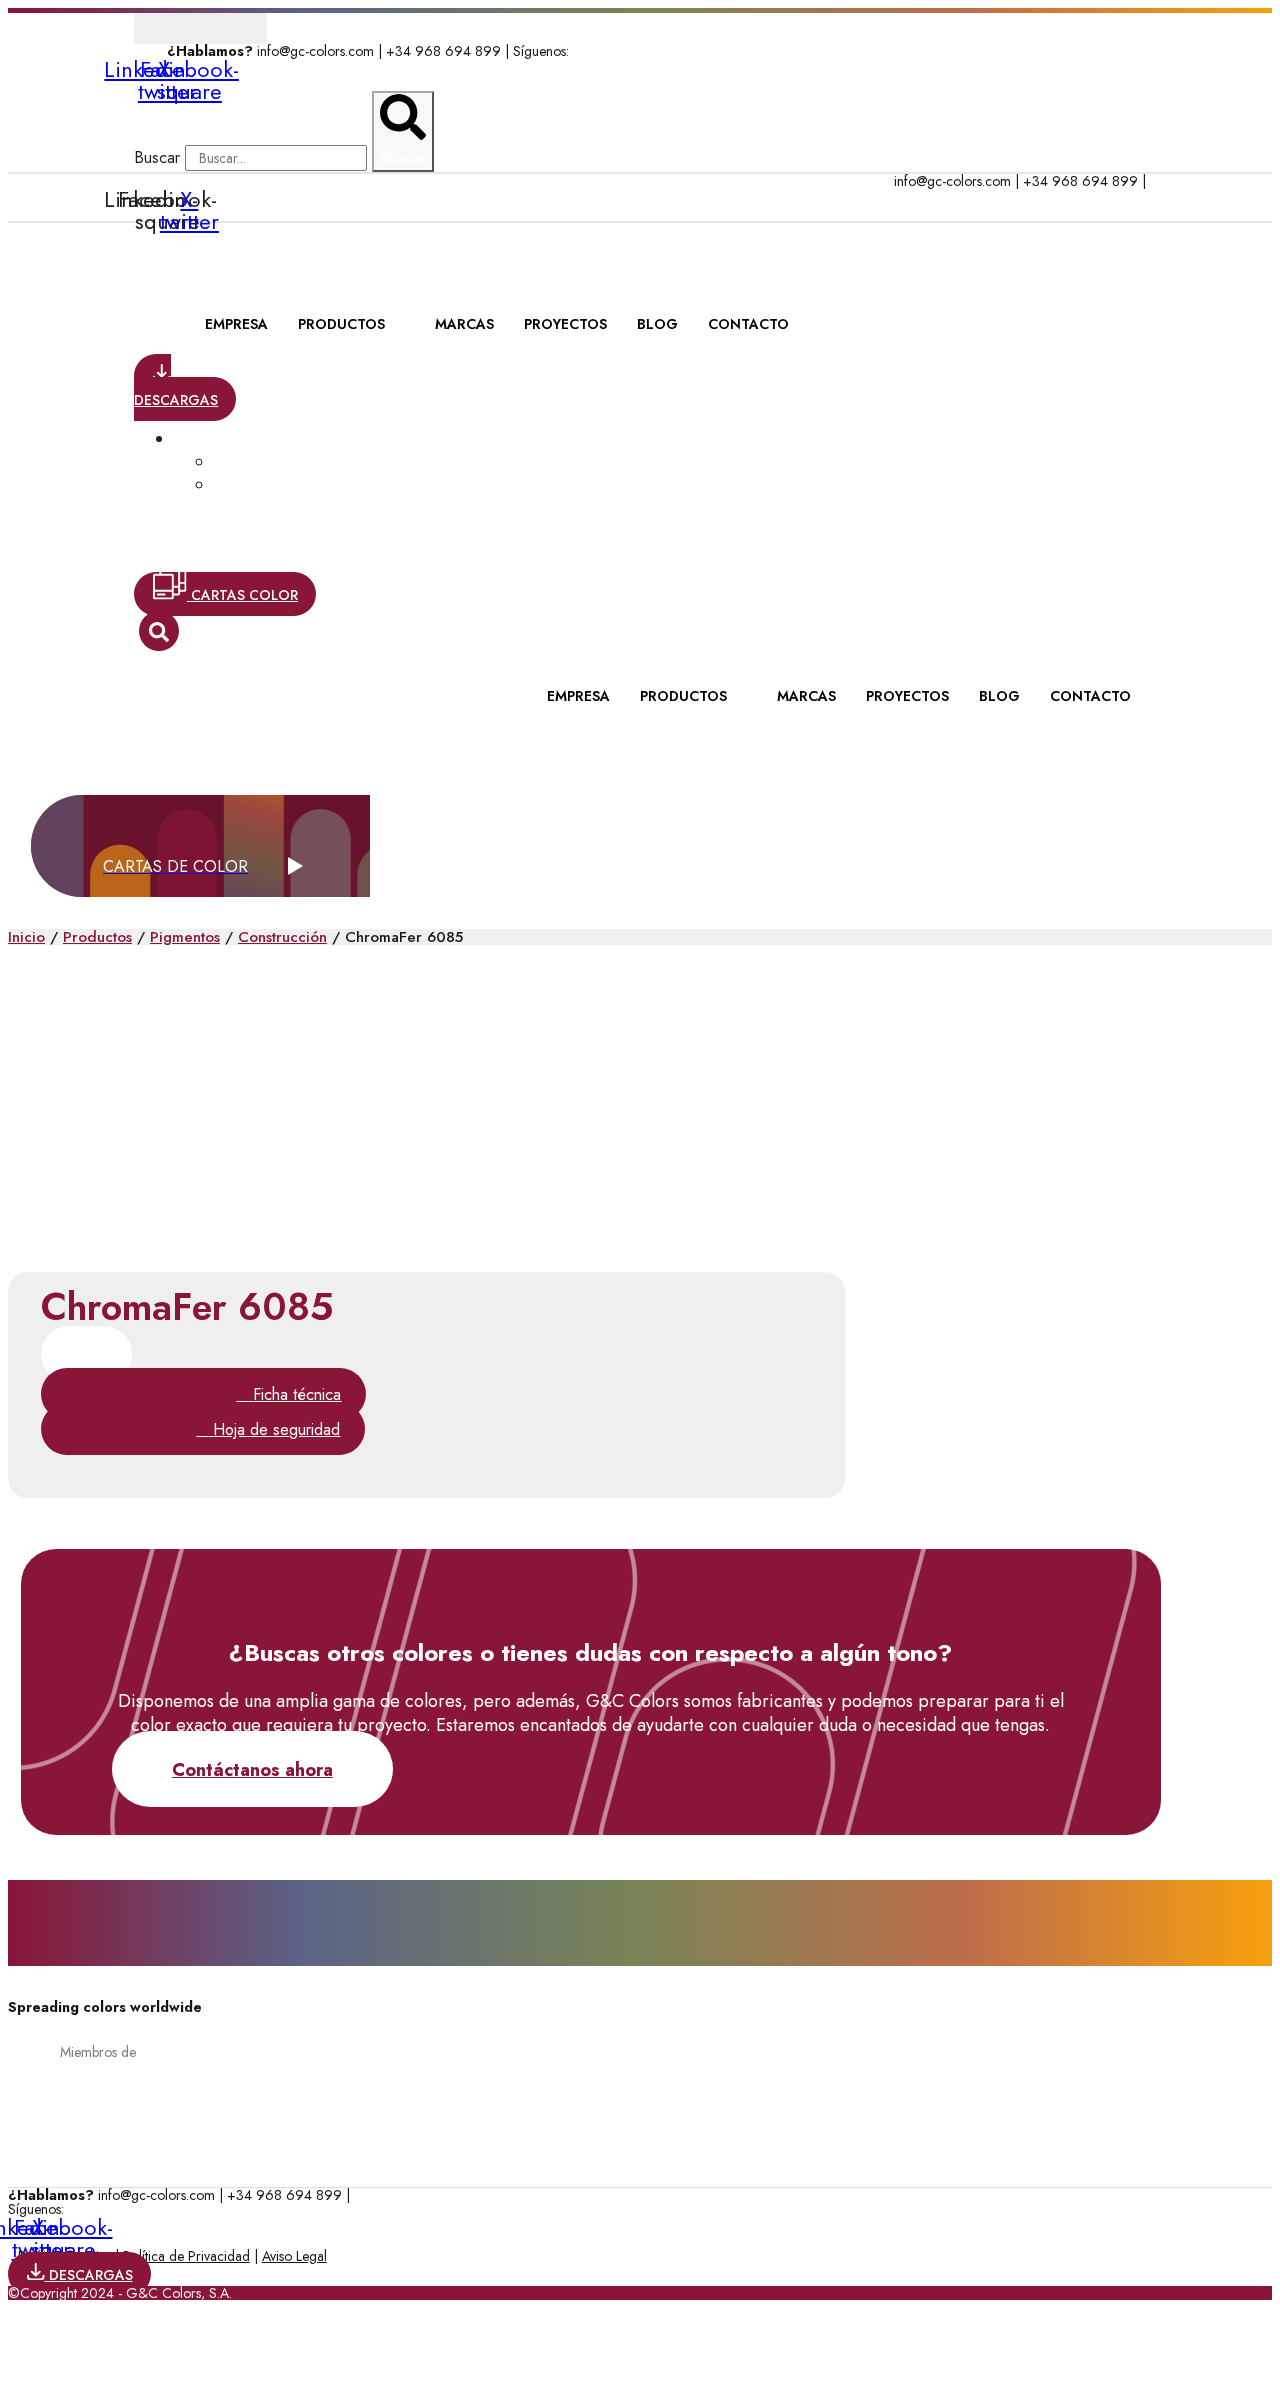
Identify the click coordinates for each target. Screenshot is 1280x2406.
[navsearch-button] (159, 631)
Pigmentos (185, 937)
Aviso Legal (294, 2256)
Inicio (26, 937)
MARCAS (464, 324)
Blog (657, 324)
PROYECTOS (565, 324)
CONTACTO (748, 324)
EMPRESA (236, 324)
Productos (97, 937)
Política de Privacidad (186, 2256)
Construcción (282, 937)
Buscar (157, 157)
